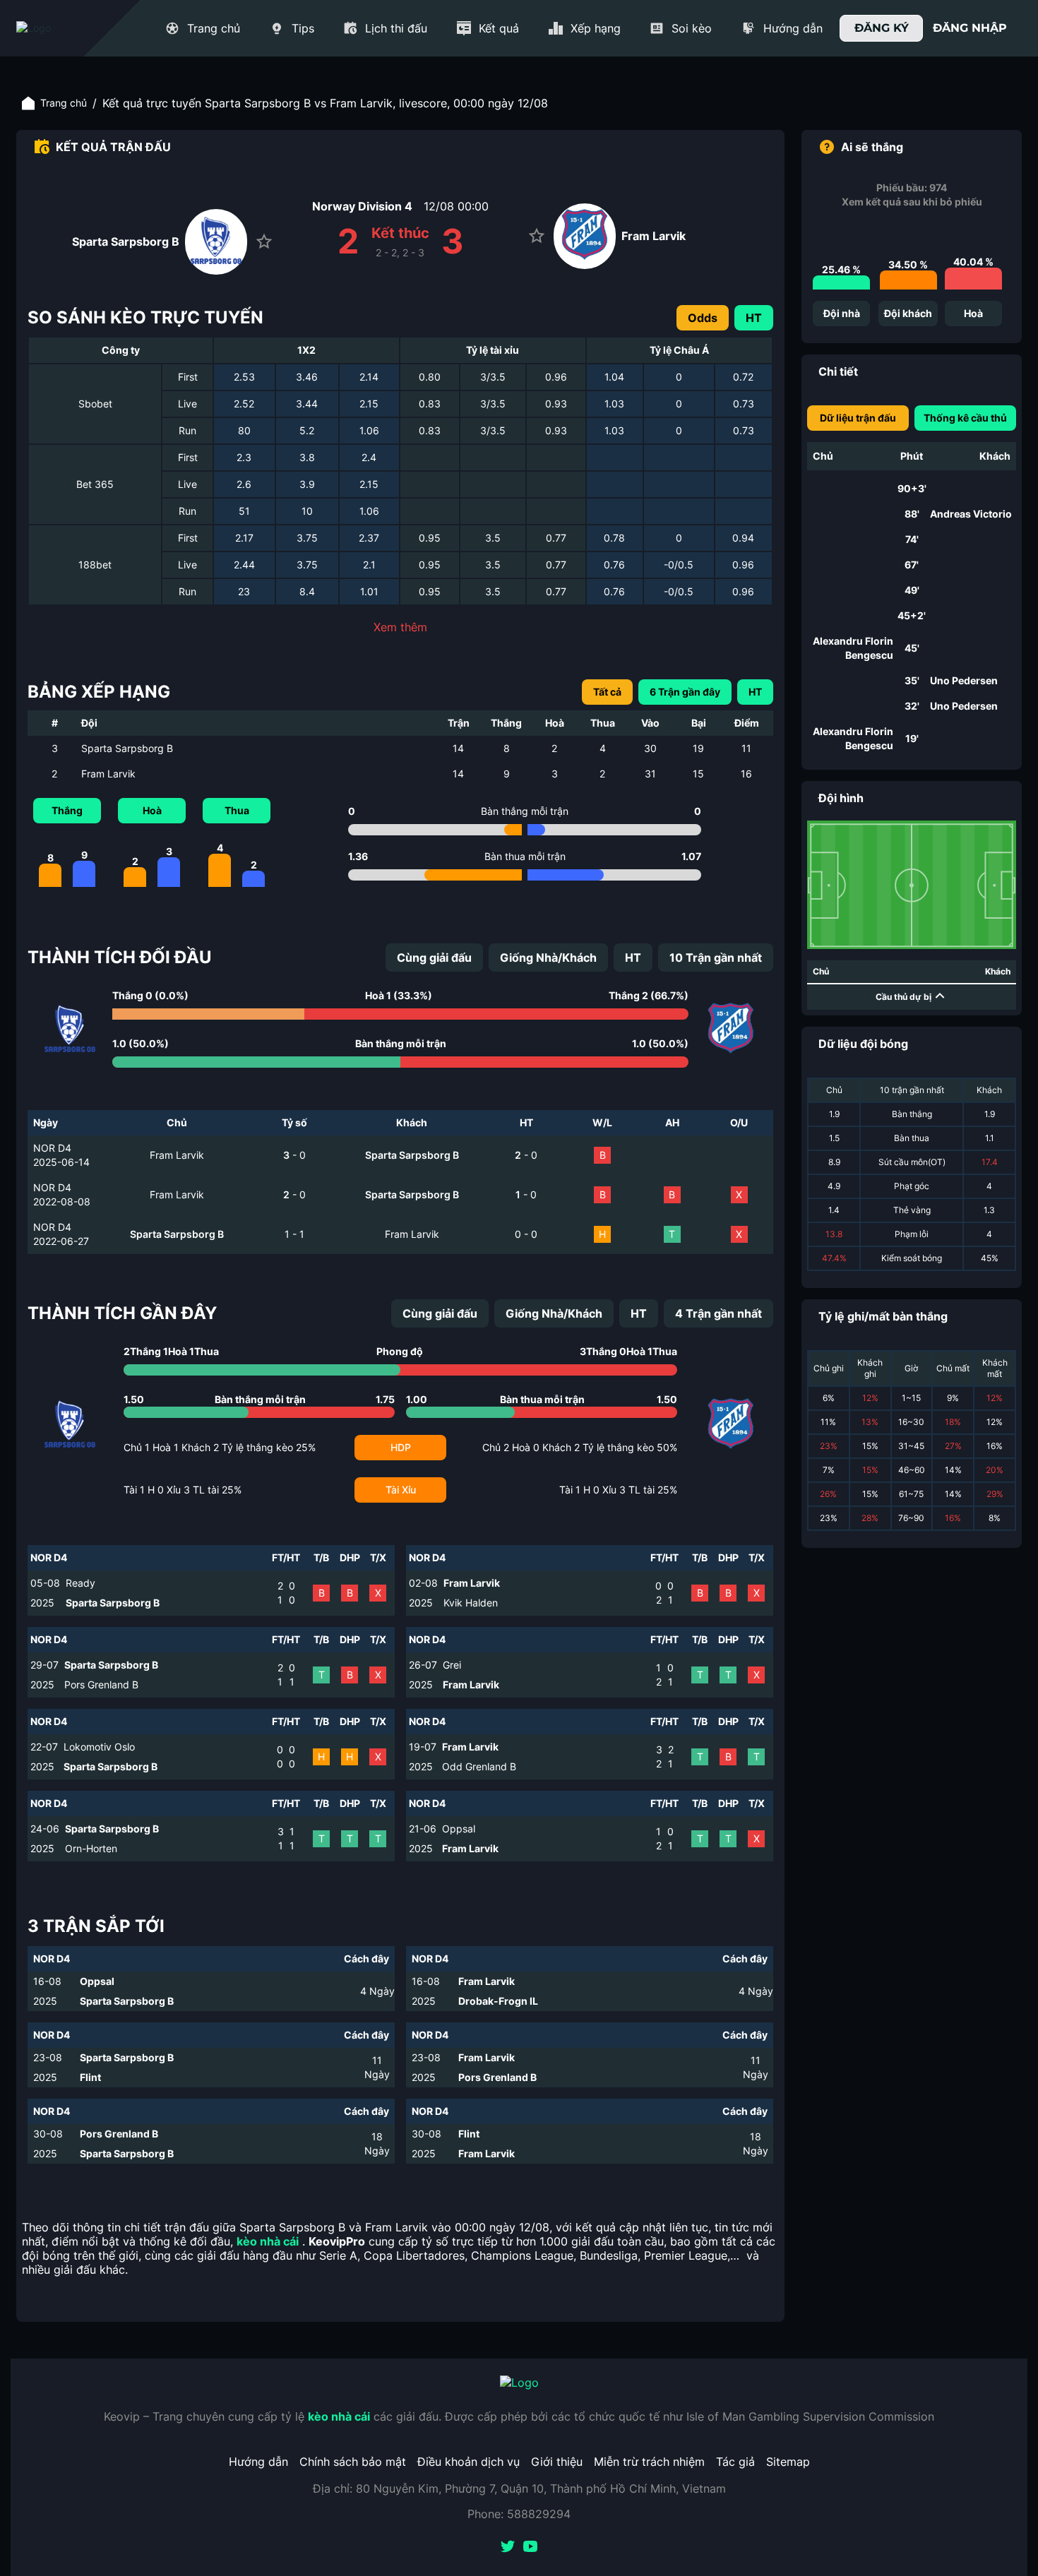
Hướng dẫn (258, 2462)
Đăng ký (882, 28)
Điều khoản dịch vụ (469, 2462)
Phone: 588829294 (519, 2514)
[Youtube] (530, 2548)
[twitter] (508, 2548)
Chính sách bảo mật (353, 2462)
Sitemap (788, 2462)
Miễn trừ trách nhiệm (649, 2462)
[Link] (59, 28)
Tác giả (735, 2462)
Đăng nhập (970, 28)
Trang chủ (64, 103)
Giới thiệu (557, 2462)
